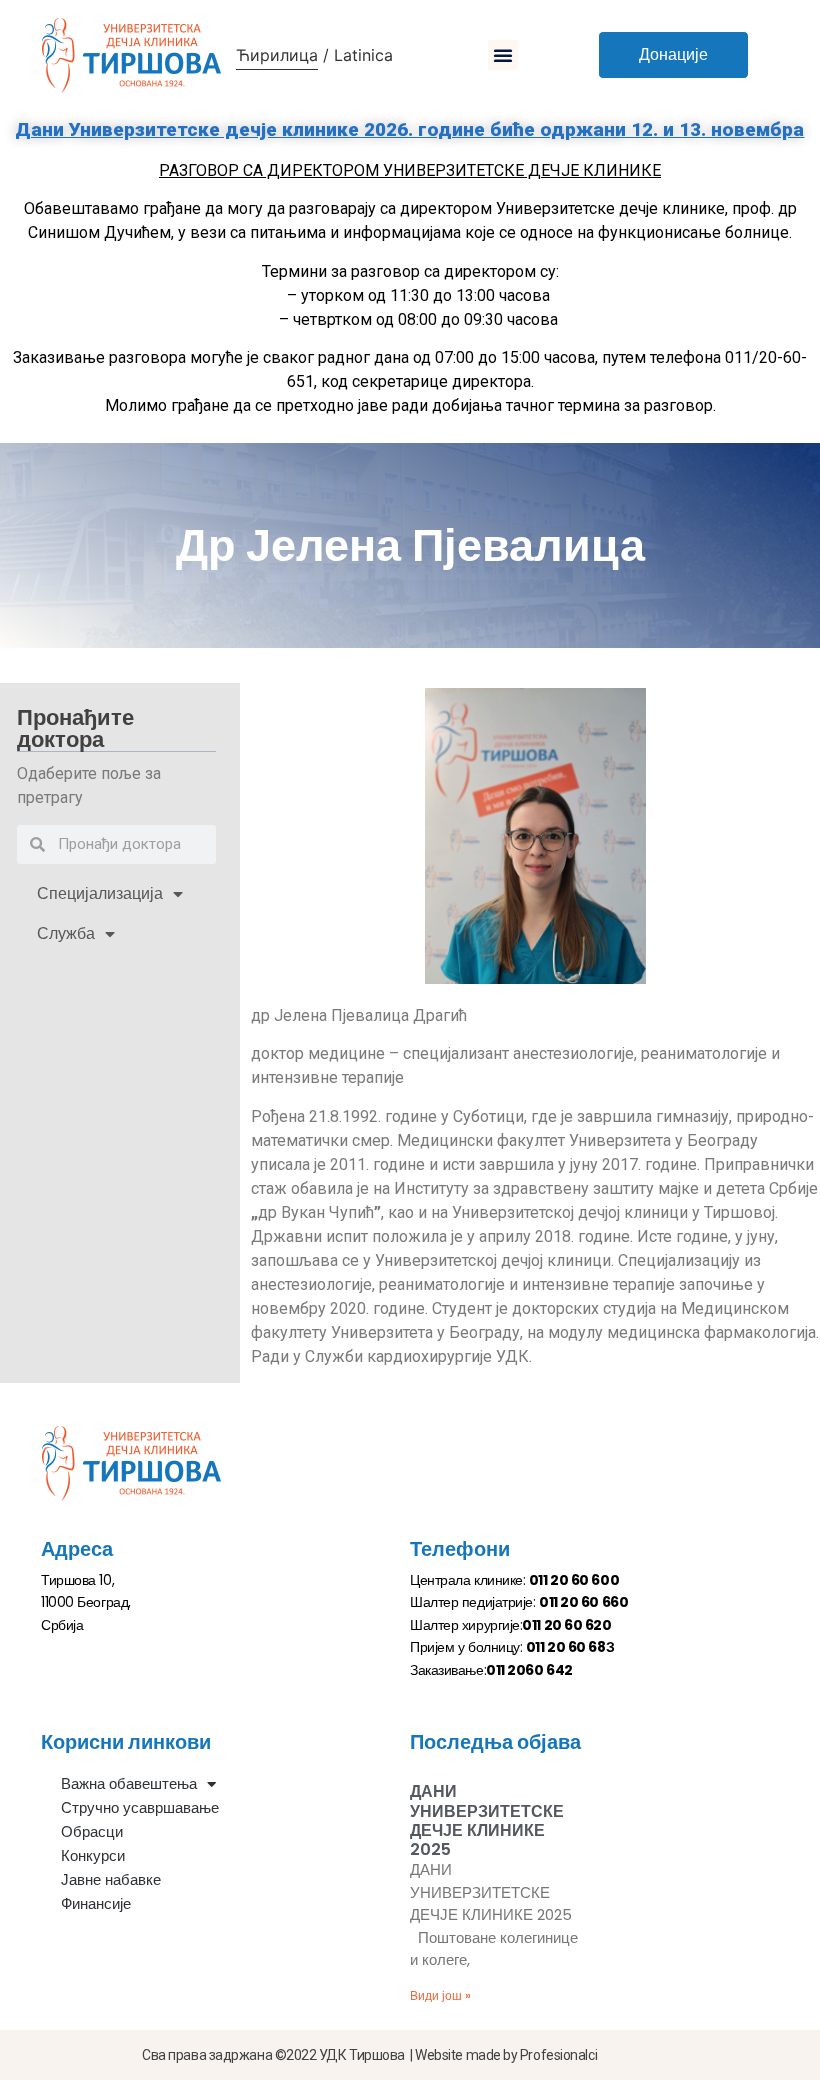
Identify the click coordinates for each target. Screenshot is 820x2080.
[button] (503, 55)
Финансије (96, 1903)
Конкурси (93, 1855)
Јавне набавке (111, 1879)
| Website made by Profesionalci (503, 2055)
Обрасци (92, 1831)
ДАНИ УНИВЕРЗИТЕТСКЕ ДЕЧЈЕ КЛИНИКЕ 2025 (487, 1820)
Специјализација (100, 893)
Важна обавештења (129, 1783)
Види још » (440, 1995)
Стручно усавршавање (140, 1807)
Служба (66, 933)
